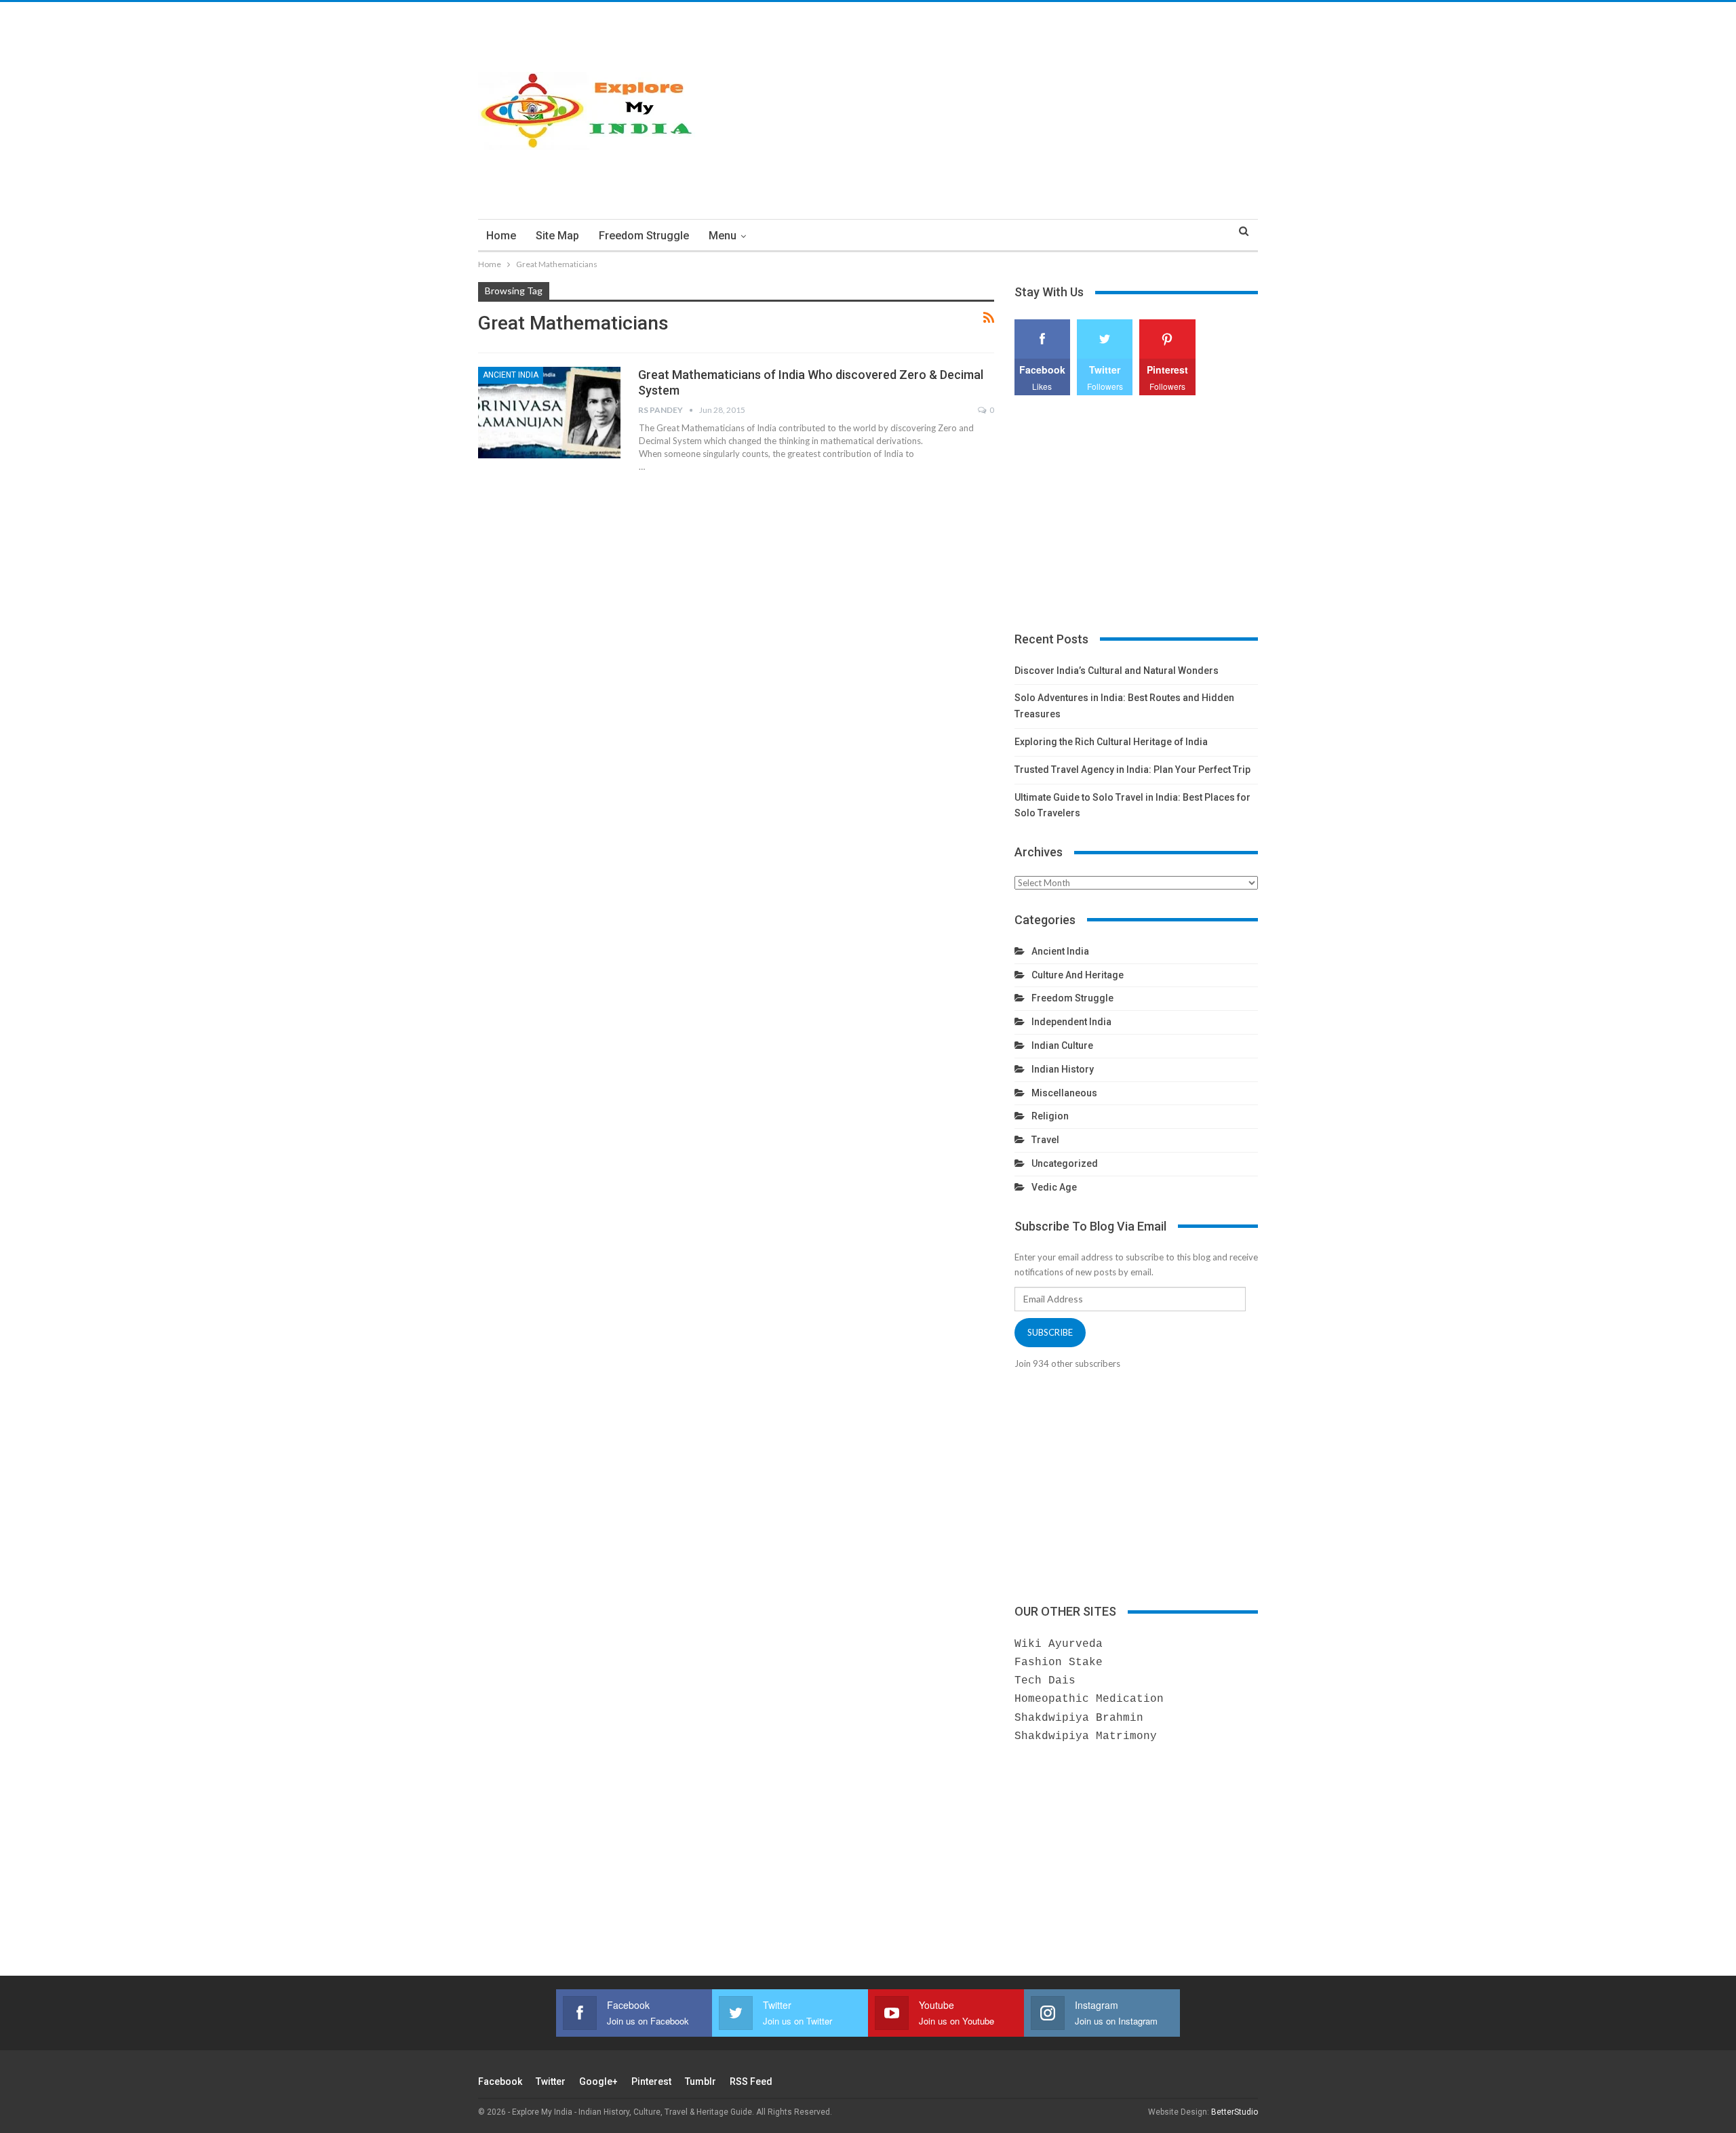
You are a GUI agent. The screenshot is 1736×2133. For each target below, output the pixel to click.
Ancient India (511, 375)
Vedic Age (1054, 1187)
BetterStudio (1235, 2112)
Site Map (557, 236)
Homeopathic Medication (1089, 1699)
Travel (1045, 1140)
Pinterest (651, 2081)
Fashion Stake (1059, 1662)
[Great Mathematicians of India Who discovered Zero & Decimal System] (549, 412)
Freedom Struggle (644, 236)
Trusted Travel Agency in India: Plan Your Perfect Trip (1132, 770)
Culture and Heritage (1078, 975)
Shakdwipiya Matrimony (1086, 1736)
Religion (1050, 1116)
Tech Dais (1045, 1681)
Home (501, 236)
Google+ (598, 2081)
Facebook (500, 2081)
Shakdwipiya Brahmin (1079, 1718)
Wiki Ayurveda (1059, 1644)
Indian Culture (1062, 1045)
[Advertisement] (1001, 111)
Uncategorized (1065, 1163)
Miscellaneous (1064, 1093)
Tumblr (701, 2081)
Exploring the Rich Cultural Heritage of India (1111, 742)
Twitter (551, 2081)
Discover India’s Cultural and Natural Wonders (1117, 671)
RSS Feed (751, 2081)
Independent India (1071, 1022)
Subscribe (1050, 1332)
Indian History (1063, 1069)
